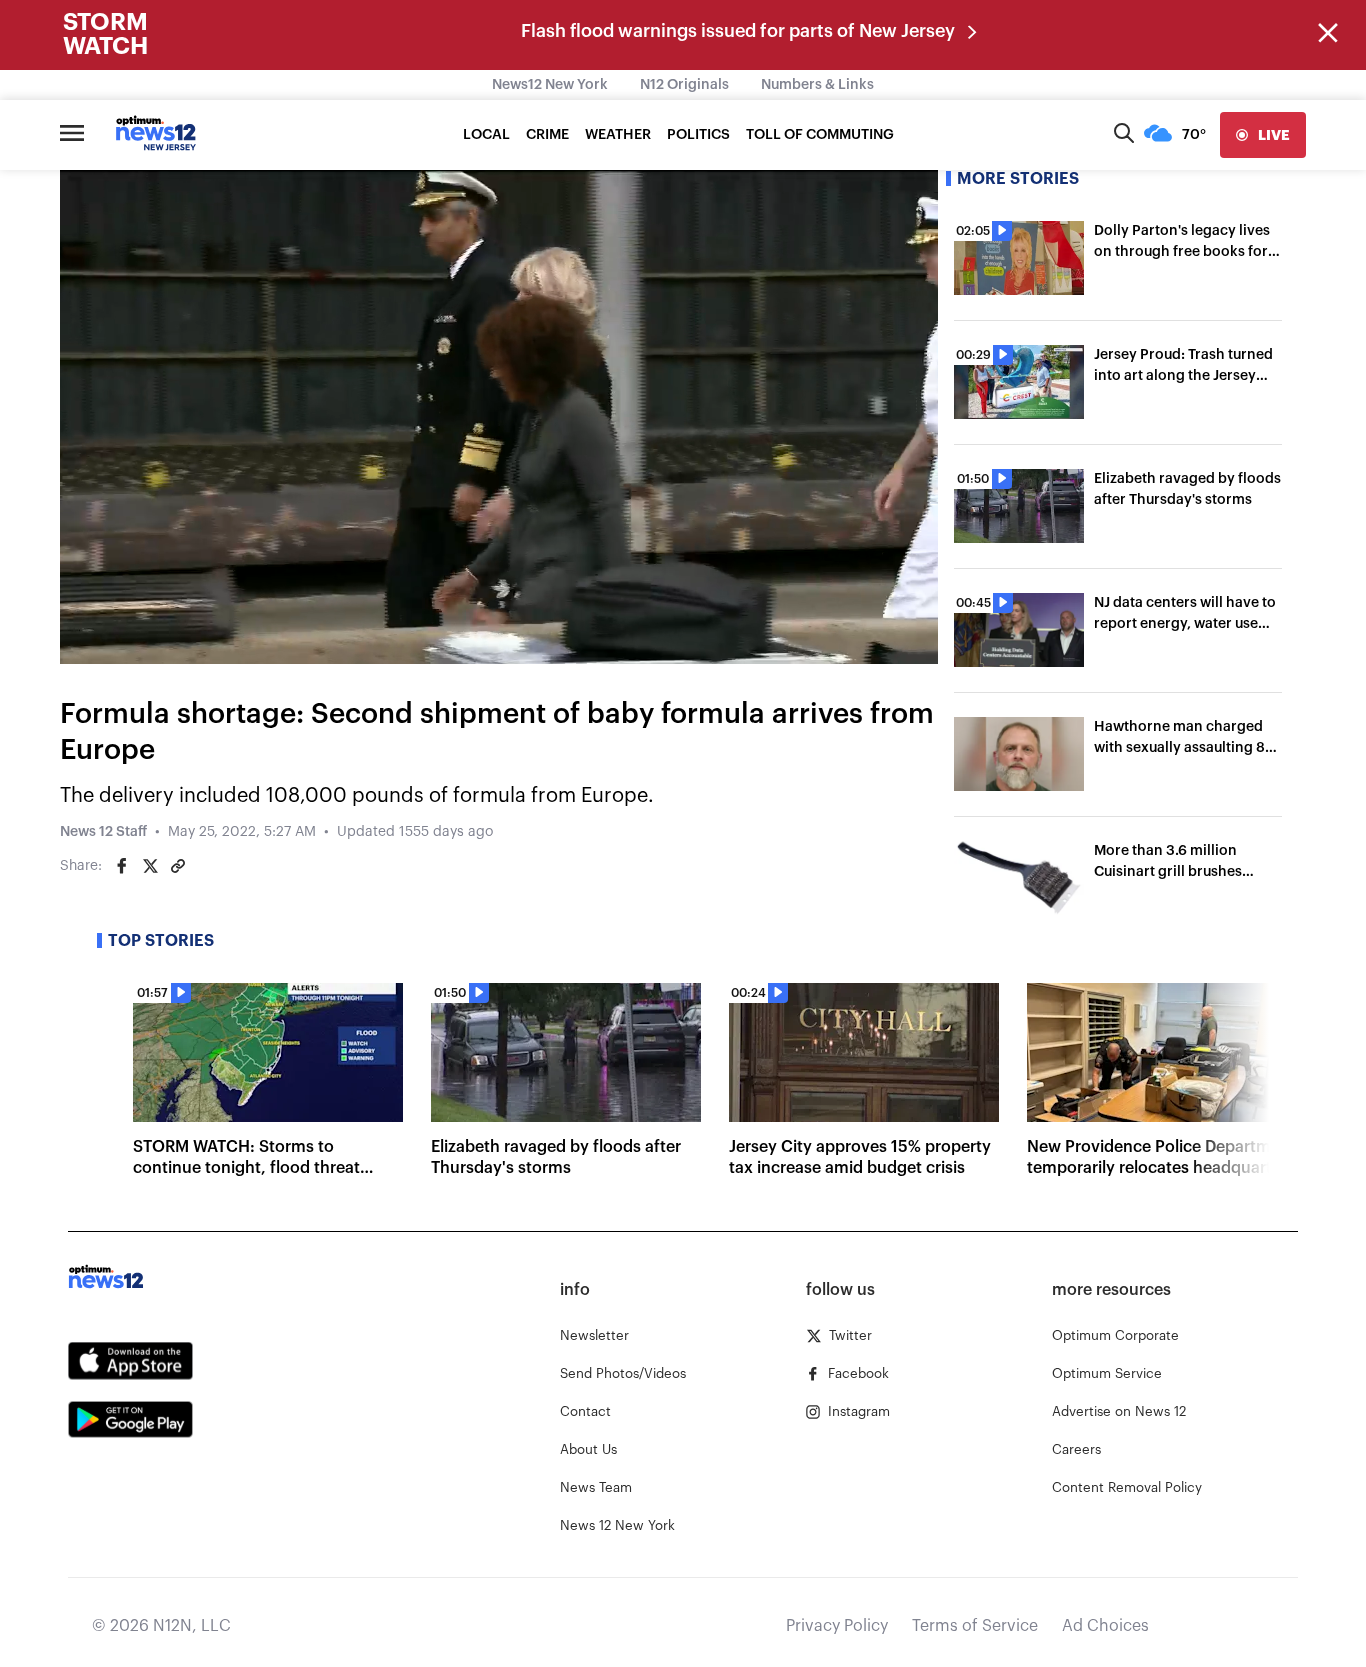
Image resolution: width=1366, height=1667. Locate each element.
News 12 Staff (103, 832)
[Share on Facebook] (122, 866)
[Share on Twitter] (150, 866)
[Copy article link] (178, 866)
